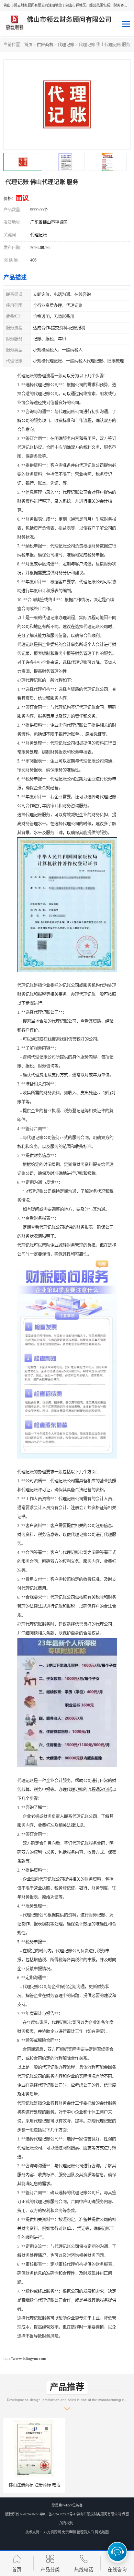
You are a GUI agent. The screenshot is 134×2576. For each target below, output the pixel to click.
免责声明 (69, 2532)
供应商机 (45, 45)
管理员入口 (85, 2532)
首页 (28, 45)
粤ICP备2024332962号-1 (57, 2514)
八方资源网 (52, 2532)
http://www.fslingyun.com (25, 2359)
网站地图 (102, 2532)
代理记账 (66, 45)
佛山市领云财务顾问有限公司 (99, 2514)
